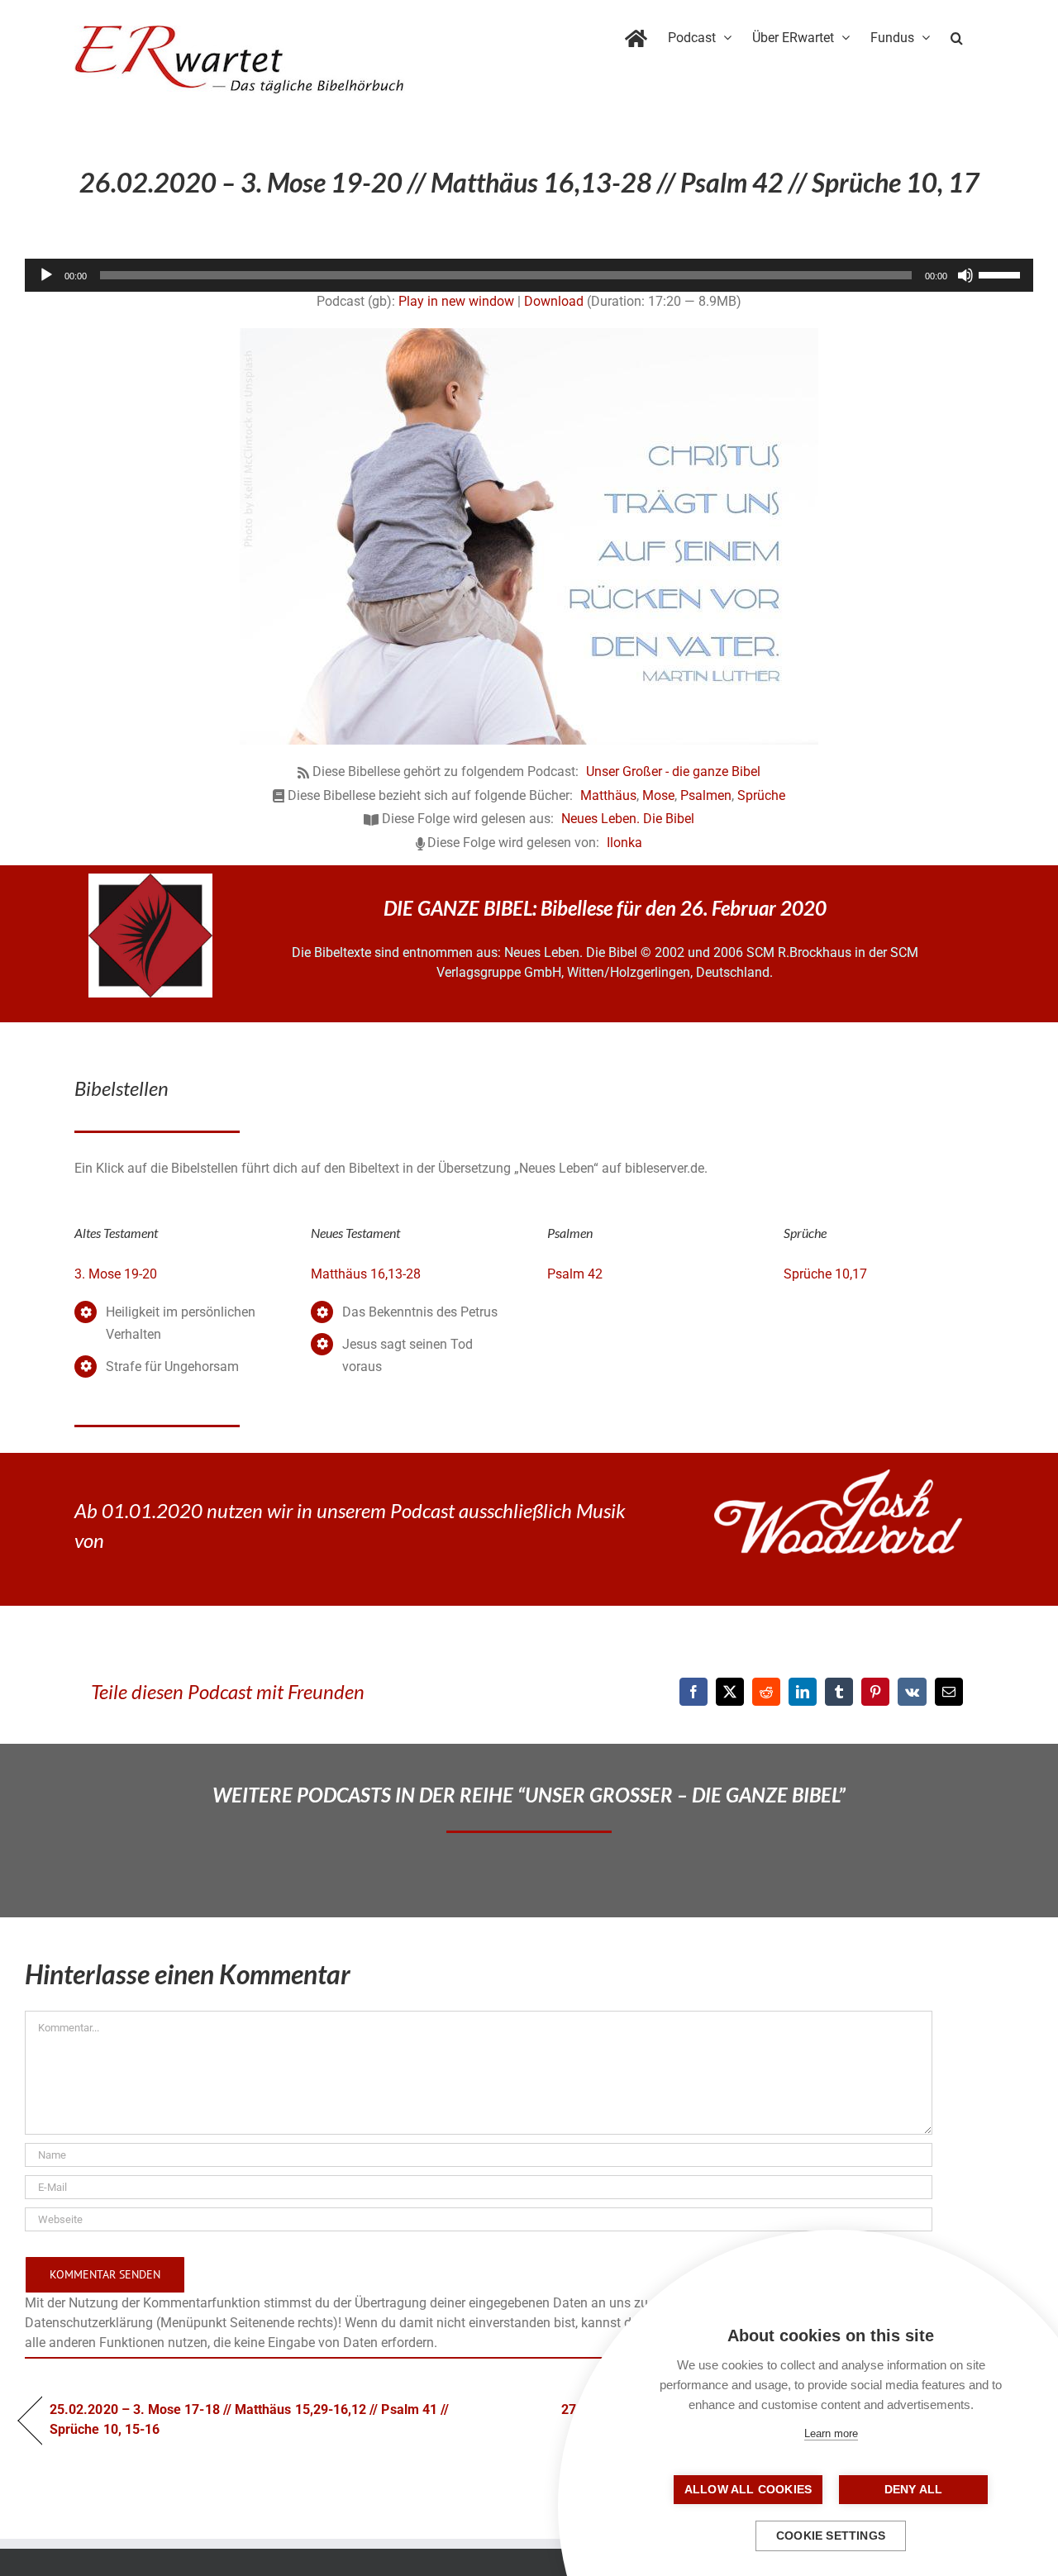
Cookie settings (831, 2536)
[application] (529, 275)
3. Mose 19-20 (116, 1274)
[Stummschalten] (965, 275)
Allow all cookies (748, 2490)
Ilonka (624, 843)
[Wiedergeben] (46, 275)
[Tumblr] (839, 1692)
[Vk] (912, 1692)
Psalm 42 (575, 1274)
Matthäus (608, 795)
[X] (730, 1692)
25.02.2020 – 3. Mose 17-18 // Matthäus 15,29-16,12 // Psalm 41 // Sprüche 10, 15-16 (249, 2419)
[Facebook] (693, 1692)
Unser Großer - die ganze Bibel (673, 771)
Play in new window (456, 301)
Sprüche (761, 795)
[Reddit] (766, 1692)
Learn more (831, 2433)
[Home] (636, 35)
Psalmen (706, 795)
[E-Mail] (949, 1692)
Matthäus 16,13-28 (366, 1274)
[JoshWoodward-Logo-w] (838, 1476)
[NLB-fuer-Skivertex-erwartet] (150, 880)
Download (554, 301)
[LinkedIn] (803, 1692)
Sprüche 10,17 (825, 1274)
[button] (957, 35)
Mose (658, 795)
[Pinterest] (875, 1692)
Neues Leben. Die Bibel (628, 819)
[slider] (1002, 274)
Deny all (914, 2490)
